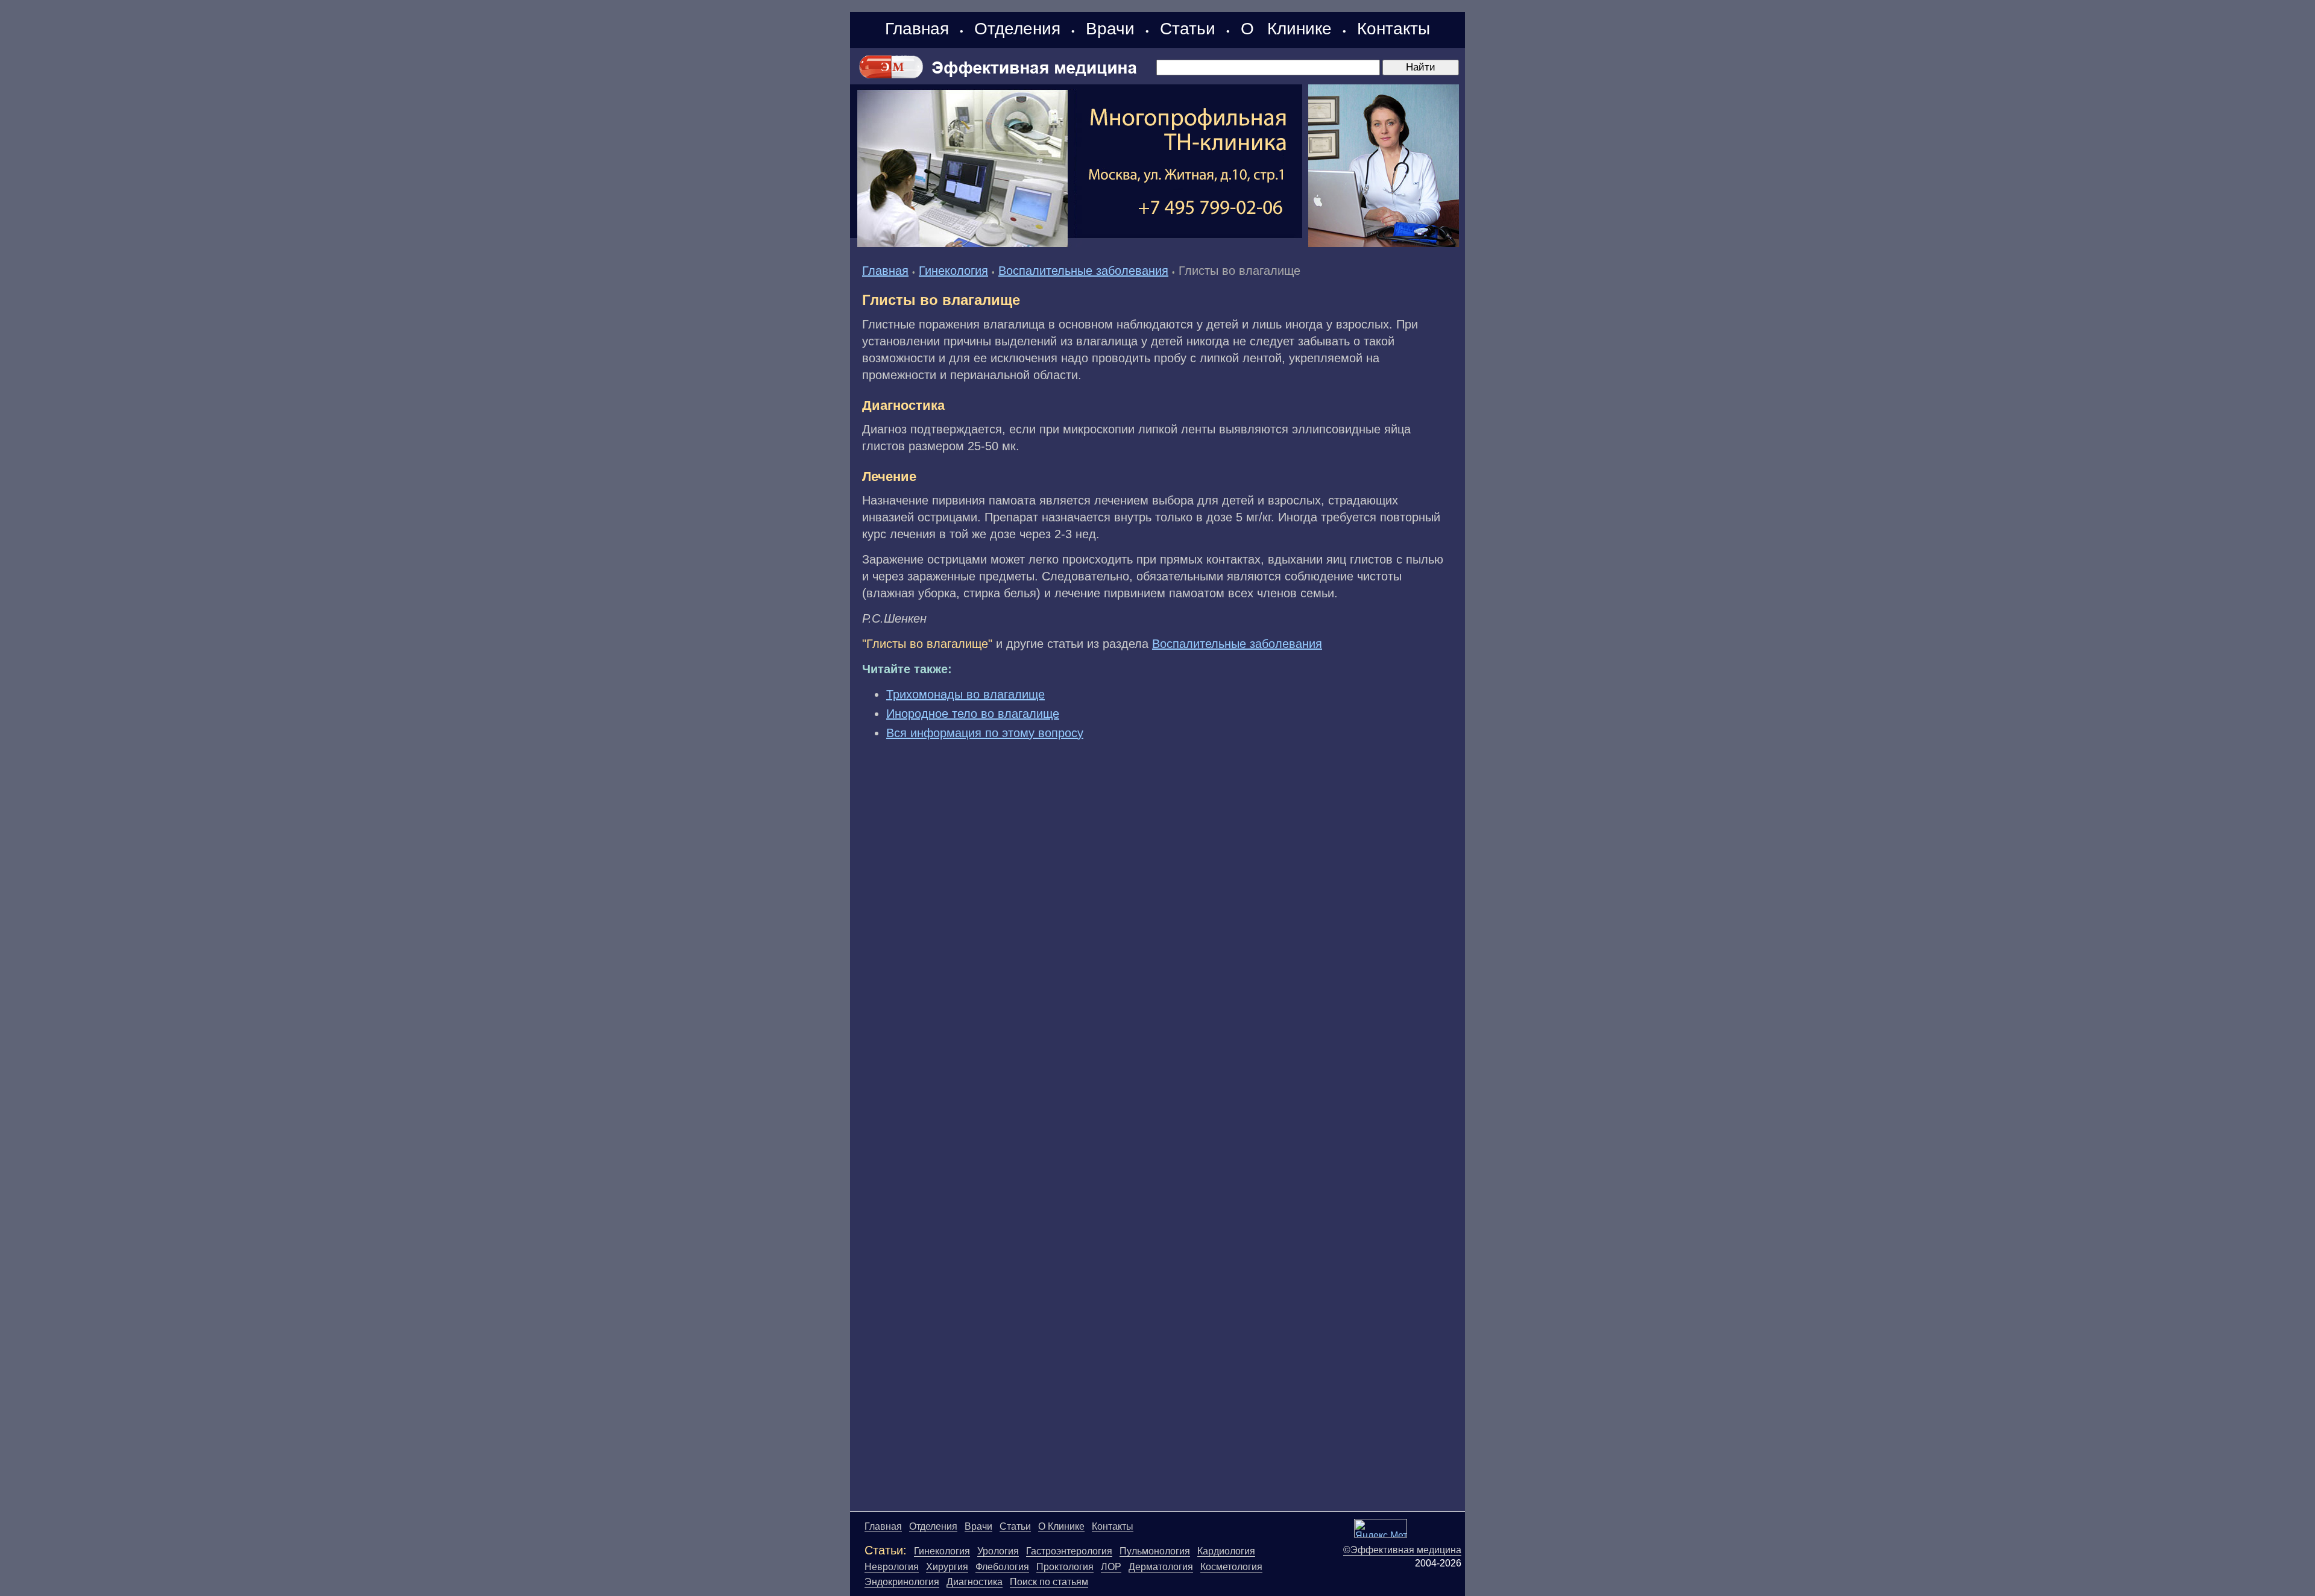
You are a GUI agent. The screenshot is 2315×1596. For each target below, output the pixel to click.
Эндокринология (902, 1582)
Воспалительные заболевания (1083, 271)
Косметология (1231, 1567)
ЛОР (1111, 1567)
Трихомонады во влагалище (965, 694)
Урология (998, 1551)
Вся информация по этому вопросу (985, 733)
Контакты (1394, 29)
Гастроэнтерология (1069, 1551)
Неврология (892, 1567)
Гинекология (953, 271)
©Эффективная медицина (1402, 1550)
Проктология (1065, 1567)
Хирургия (947, 1567)
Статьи (1188, 29)
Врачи (1110, 29)
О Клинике (1286, 29)
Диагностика (975, 1582)
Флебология (1002, 1567)
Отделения (1017, 29)
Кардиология (1226, 1551)
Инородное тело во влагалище (973, 714)
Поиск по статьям (1049, 1582)
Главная (917, 29)
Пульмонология (1155, 1551)
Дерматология (1161, 1567)
